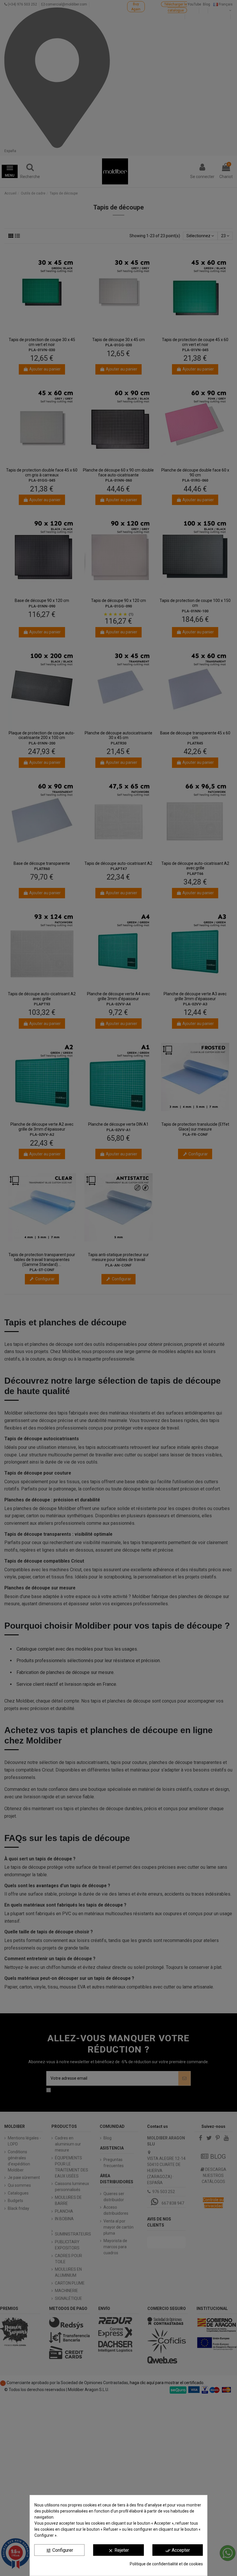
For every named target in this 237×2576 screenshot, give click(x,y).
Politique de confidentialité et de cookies (166, 2564)
